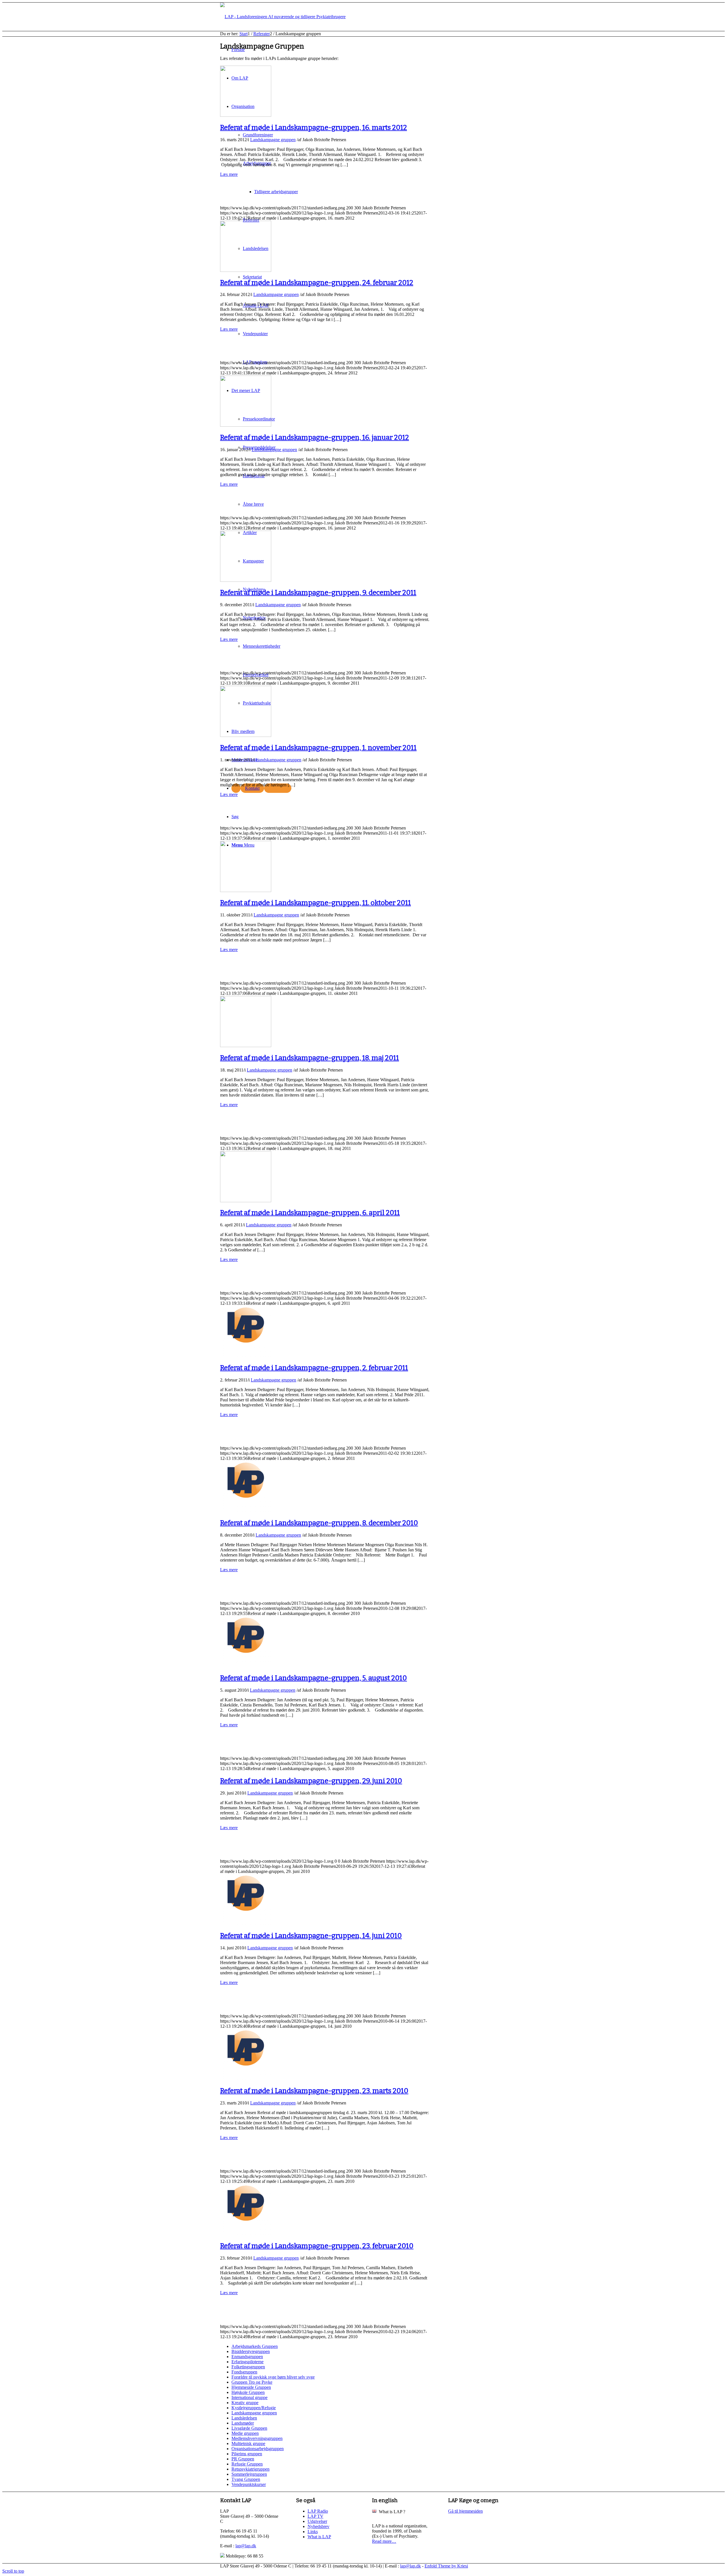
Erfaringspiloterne (247, 2362)
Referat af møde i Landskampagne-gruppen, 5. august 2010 (314, 1678)
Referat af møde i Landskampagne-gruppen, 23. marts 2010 (314, 2091)
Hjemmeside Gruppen (251, 2387)
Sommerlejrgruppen (249, 2474)
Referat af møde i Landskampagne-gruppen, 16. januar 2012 (315, 437)
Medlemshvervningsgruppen (257, 2438)
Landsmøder (243, 2423)
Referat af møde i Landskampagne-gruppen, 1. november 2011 (318, 748)
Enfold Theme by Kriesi (446, 2566)
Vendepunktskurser (249, 2484)
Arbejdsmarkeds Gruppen (255, 2346)
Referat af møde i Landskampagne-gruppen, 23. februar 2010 (317, 2246)
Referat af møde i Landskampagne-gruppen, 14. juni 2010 (311, 1936)
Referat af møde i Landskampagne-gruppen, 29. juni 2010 (311, 1781)
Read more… (384, 2541)
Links (313, 2532)
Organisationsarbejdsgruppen (258, 2449)
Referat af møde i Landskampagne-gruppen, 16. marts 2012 (314, 128)
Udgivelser (317, 2521)
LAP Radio (318, 2511)
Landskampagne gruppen (273, 140)
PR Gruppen (243, 2459)
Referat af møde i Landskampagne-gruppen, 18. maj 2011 (310, 1058)
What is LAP (319, 2537)
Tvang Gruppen (246, 2479)
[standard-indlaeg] (246, 115)
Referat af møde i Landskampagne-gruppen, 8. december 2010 (319, 1523)
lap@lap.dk (246, 2546)
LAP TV (316, 2516)
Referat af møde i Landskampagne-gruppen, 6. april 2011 (310, 1213)
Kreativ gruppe (245, 2403)
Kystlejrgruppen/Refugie (254, 2408)
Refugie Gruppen (247, 2464)
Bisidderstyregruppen (251, 2351)
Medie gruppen (245, 2433)
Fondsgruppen (244, 2372)
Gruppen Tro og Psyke (252, 2382)
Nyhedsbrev (318, 2526)
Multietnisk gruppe (248, 2443)
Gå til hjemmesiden (465, 2511)
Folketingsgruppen (248, 2367)
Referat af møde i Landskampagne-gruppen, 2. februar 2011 (314, 1368)
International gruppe (249, 2397)
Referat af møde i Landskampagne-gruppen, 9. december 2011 (318, 593)
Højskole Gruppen (248, 2392)
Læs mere (229, 174)
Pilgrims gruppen (247, 2454)
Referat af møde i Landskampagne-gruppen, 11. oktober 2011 (316, 903)
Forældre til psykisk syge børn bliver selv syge (273, 2377)
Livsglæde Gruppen (249, 2428)
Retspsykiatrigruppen (250, 2469)
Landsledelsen (244, 2418)
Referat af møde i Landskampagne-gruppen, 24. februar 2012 (317, 283)
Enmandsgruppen (247, 2357)
